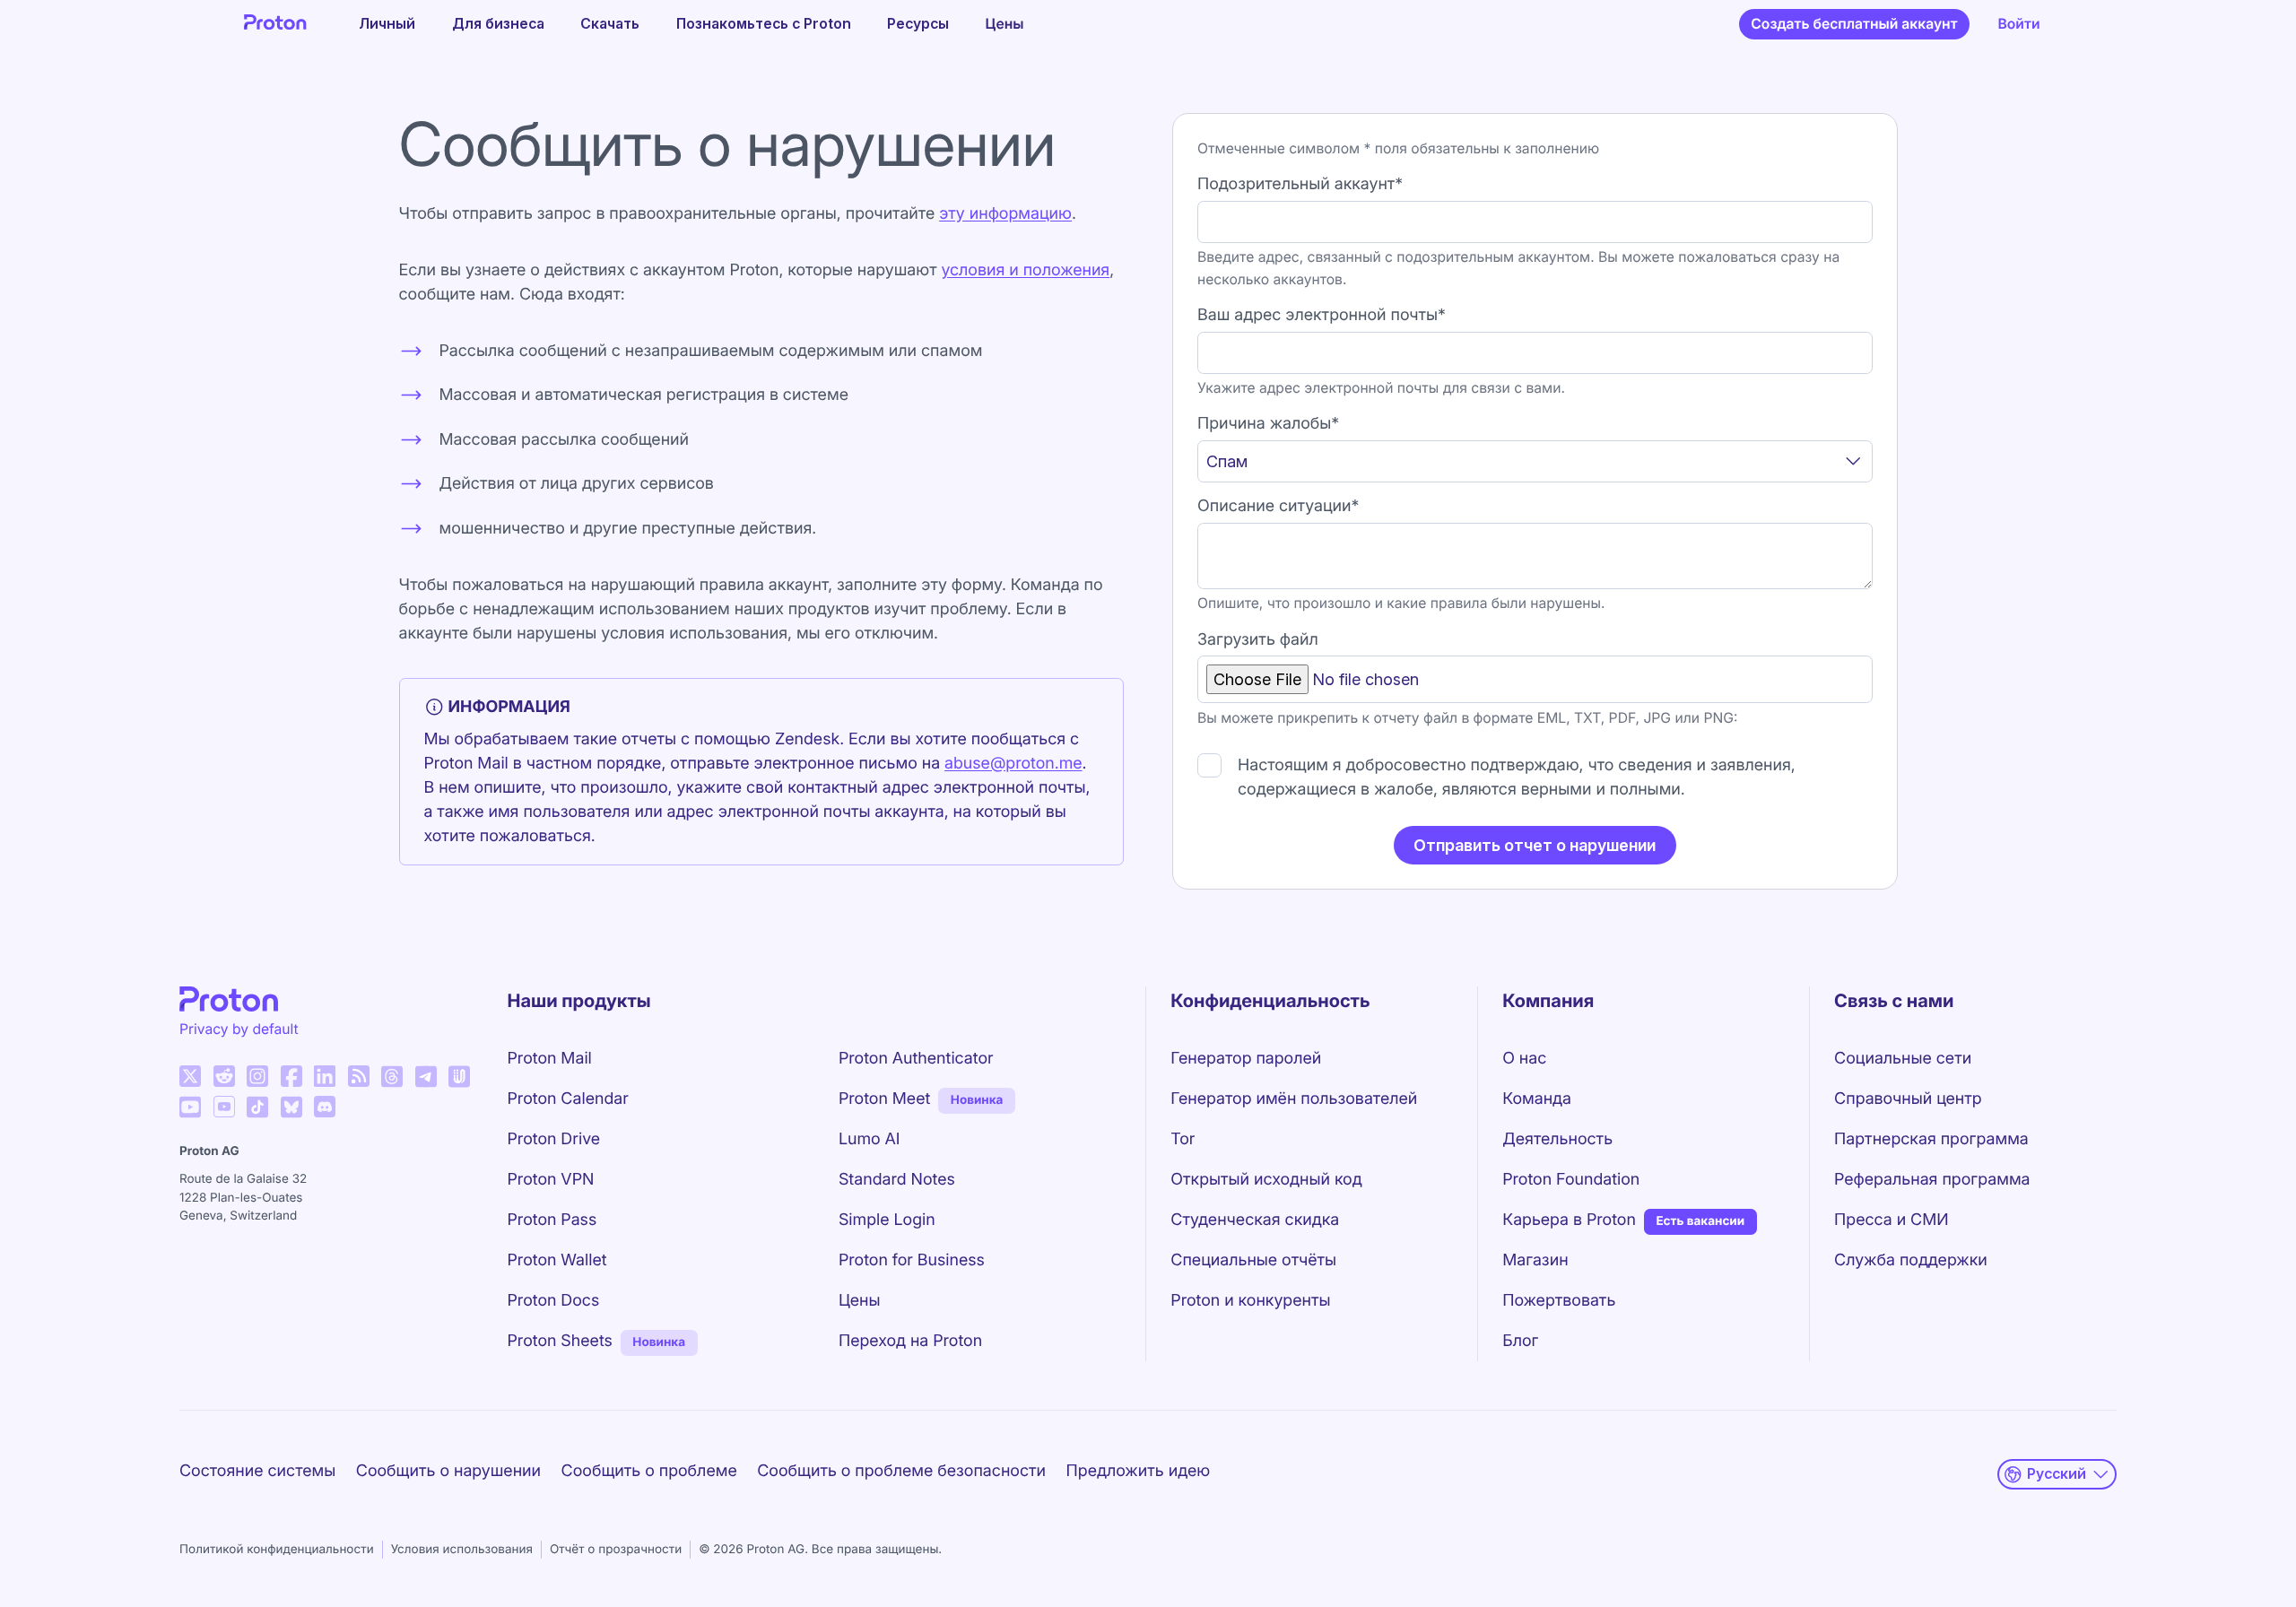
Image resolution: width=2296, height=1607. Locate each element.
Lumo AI (870, 1139)
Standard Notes (897, 1180)
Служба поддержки (1911, 1260)
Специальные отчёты (1253, 1260)
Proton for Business (912, 1260)
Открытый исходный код (1266, 1180)
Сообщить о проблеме (649, 1471)
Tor (1183, 1139)
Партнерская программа (1931, 1139)
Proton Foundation (1571, 1180)
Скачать (610, 24)
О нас (1524, 1059)
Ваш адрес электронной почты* (1322, 315)
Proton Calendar (568, 1099)
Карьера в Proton (1569, 1220)
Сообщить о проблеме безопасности (901, 1471)
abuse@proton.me (1013, 764)
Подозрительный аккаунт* (1300, 184)
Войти (2018, 24)
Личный (387, 24)
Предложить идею (1139, 1471)
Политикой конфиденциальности (277, 1550)
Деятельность (1557, 1139)
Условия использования (462, 1550)
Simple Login (887, 1220)
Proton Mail (550, 1059)
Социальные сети (1903, 1059)
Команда (1537, 1099)
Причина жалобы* (1268, 424)
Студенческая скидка (1255, 1220)
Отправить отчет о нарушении (1535, 845)
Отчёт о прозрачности (616, 1550)
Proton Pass (552, 1220)
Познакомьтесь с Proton (764, 24)
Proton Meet (884, 1099)
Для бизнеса (498, 24)
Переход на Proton (910, 1341)
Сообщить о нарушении (448, 1471)
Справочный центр (1908, 1099)
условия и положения (1025, 270)
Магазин (1535, 1260)
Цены (1005, 24)
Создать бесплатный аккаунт (1854, 24)
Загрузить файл (1258, 640)
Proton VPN (551, 1180)
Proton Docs (554, 1301)
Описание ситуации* (1278, 506)
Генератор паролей (1246, 1059)
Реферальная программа (1932, 1180)
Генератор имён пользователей (1294, 1099)
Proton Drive (554, 1139)
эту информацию (1005, 214)
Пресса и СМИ (1892, 1220)
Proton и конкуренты (1250, 1301)
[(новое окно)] (190, 1076)
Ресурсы (918, 24)
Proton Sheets (560, 1341)
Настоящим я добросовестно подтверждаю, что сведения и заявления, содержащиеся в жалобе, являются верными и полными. (1517, 777)
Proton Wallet (557, 1260)
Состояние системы (257, 1471)
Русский (2057, 1474)
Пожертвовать (1559, 1301)
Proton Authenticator (916, 1059)
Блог (1520, 1341)
